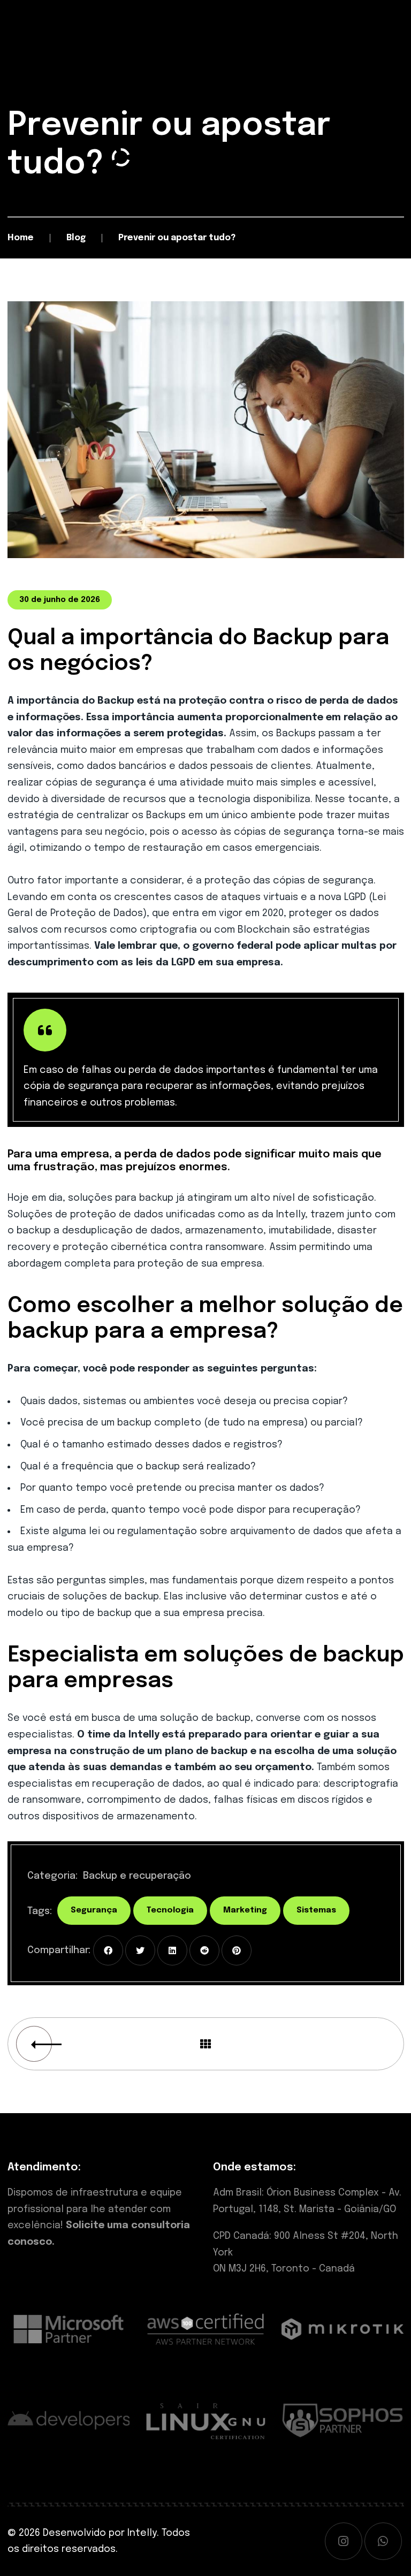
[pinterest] (237, 1950)
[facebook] (108, 1950)
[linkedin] (172, 1950)
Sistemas (316, 1910)
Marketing (245, 1910)
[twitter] (140, 1950)
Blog (76, 238)
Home (21, 238)
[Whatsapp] (383, 2541)
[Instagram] (344, 2541)
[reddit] (204, 1950)
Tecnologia (170, 1910)
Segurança (94, 1910)
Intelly (142, 2533)
